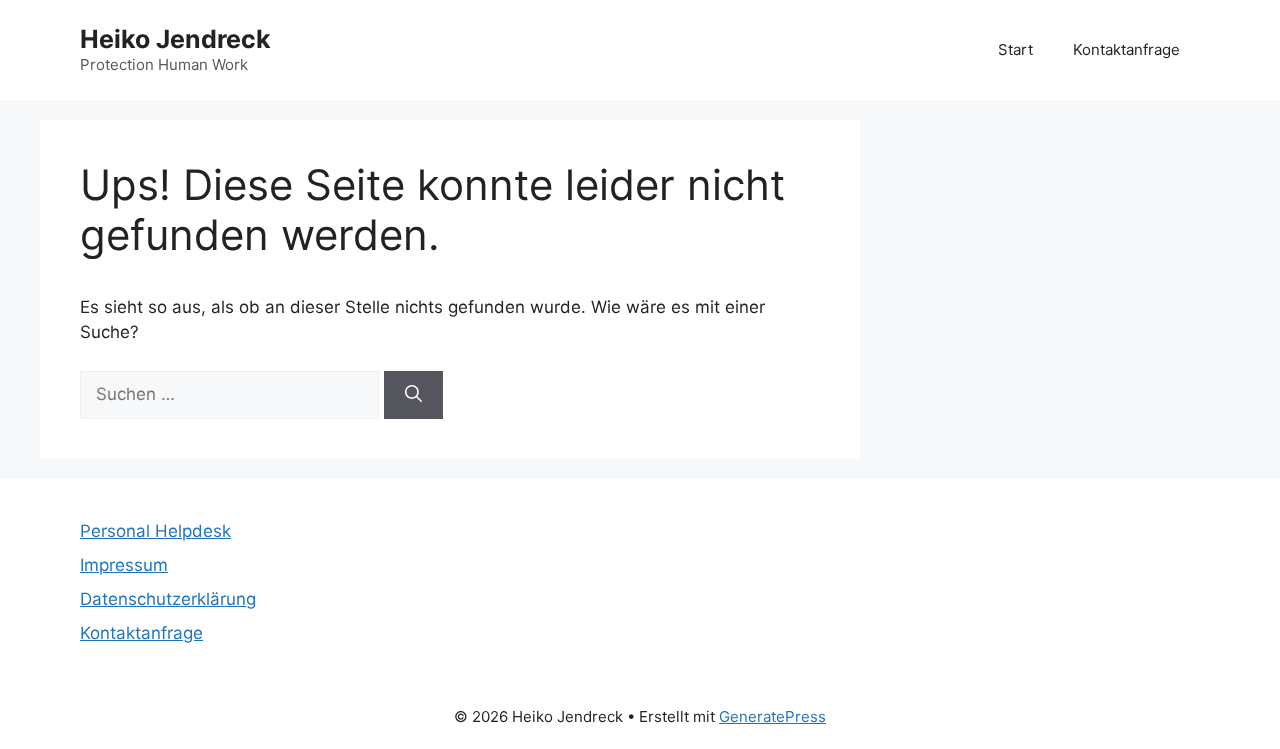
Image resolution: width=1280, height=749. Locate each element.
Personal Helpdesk (155, 531)
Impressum (124, 565)
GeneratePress (772, 716)
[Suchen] (413, 395)
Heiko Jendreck (175, 39)
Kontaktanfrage (1126, 49)
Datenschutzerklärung (168, 599)
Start (1015, 49)
